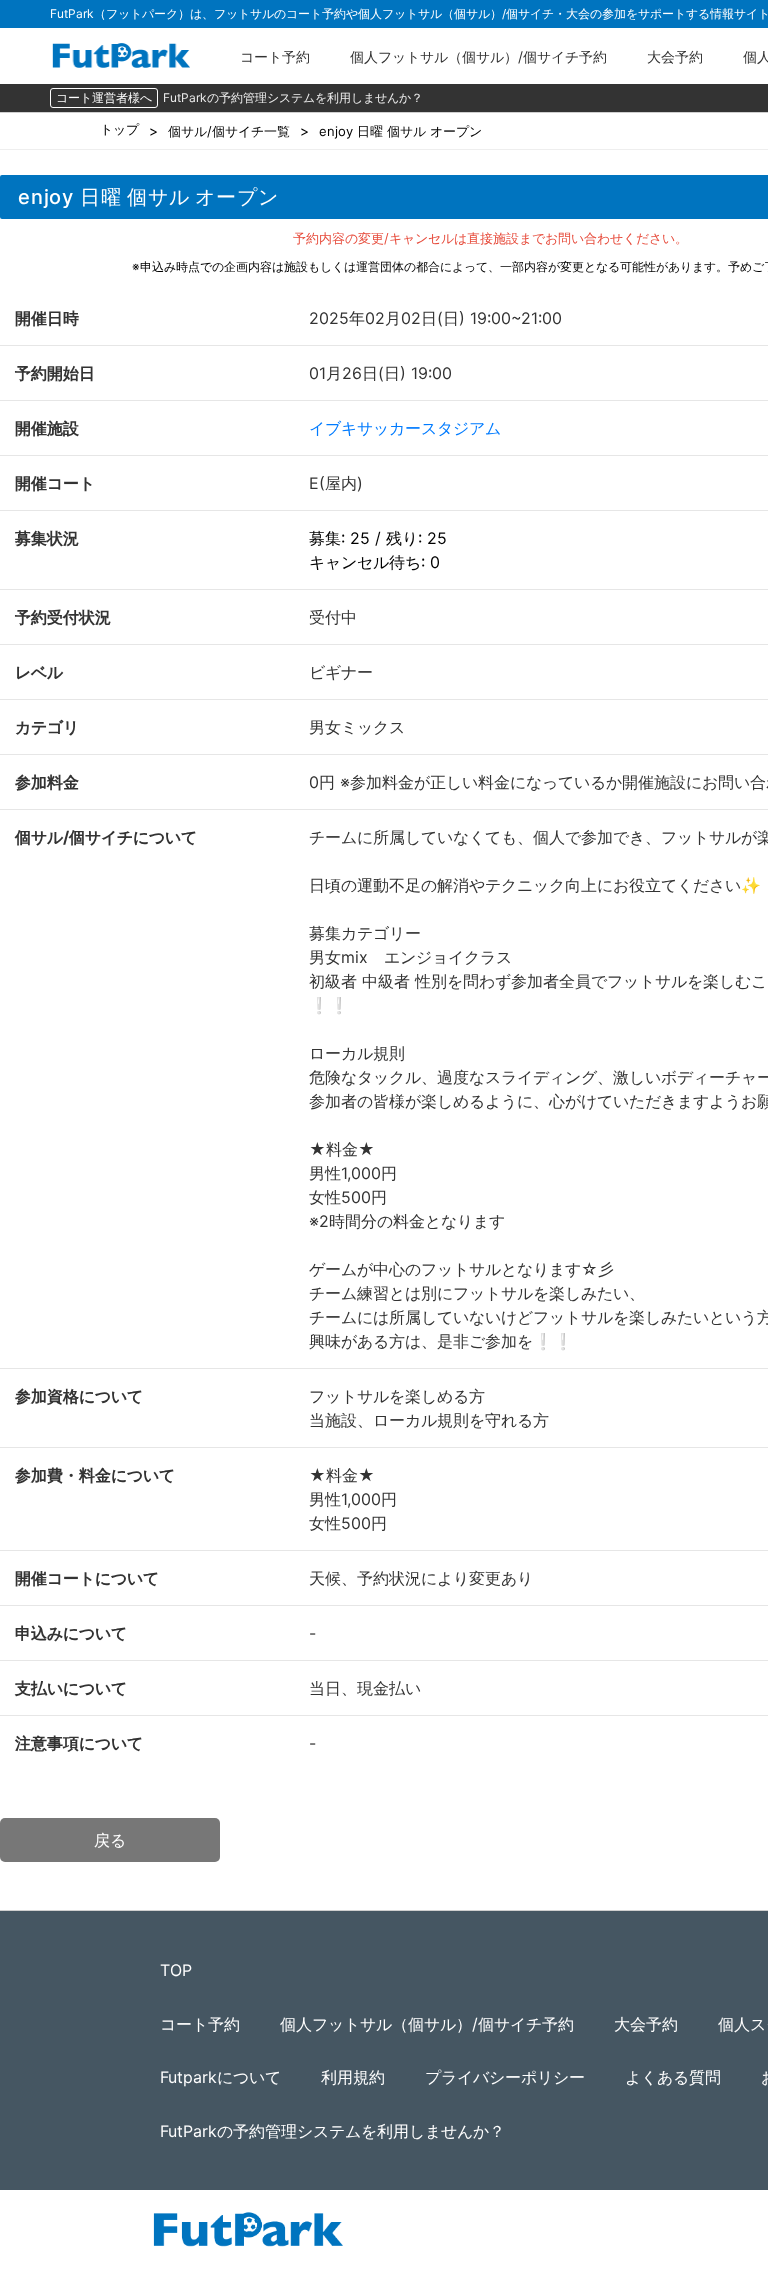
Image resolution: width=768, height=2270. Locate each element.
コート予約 (275, 56)
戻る (110, 1840)
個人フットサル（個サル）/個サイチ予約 (478, 56)
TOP (176, 1970)
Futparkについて (220, 2077)
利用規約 (353, 2077)
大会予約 (675, 56)
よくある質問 (673, 2077)
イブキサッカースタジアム (405, 428)
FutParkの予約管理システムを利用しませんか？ (293, 97)
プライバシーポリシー (505, 2077)
